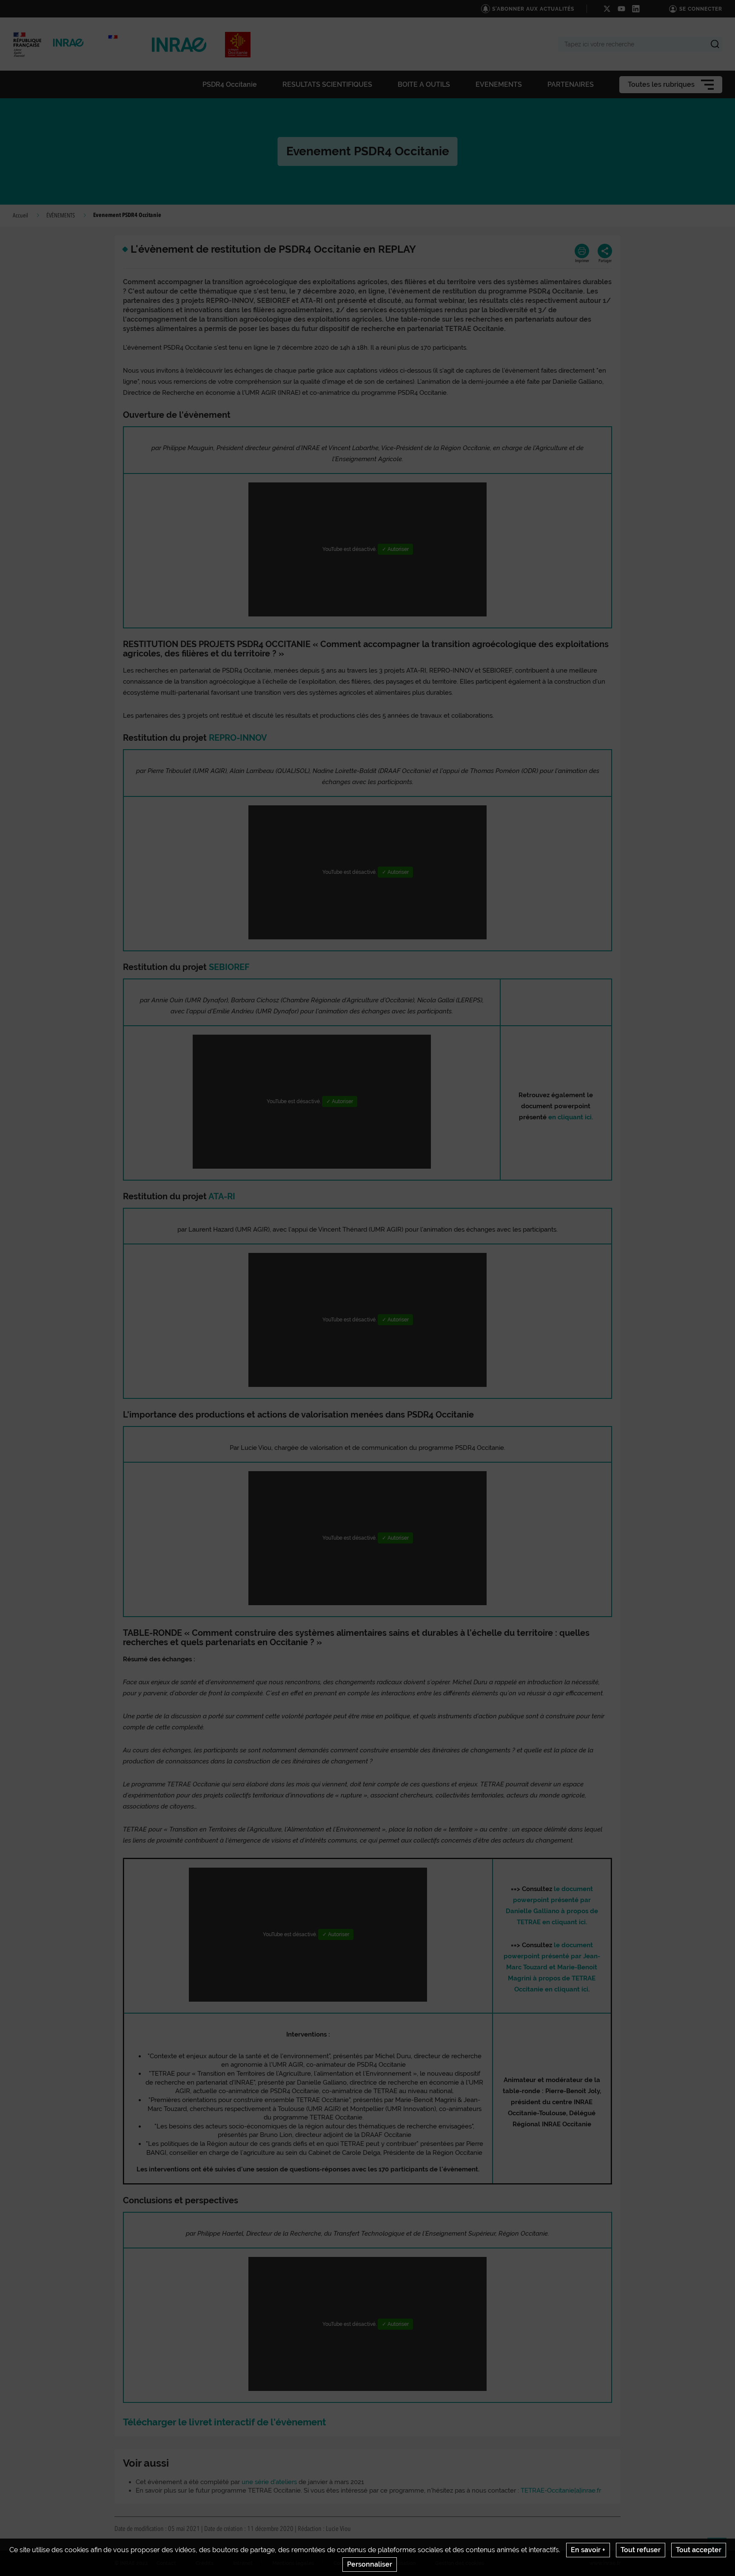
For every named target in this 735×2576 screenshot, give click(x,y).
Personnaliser (370, 2564)
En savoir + (588, 2550)
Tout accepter (699, 2550)
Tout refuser (641, 2550)
